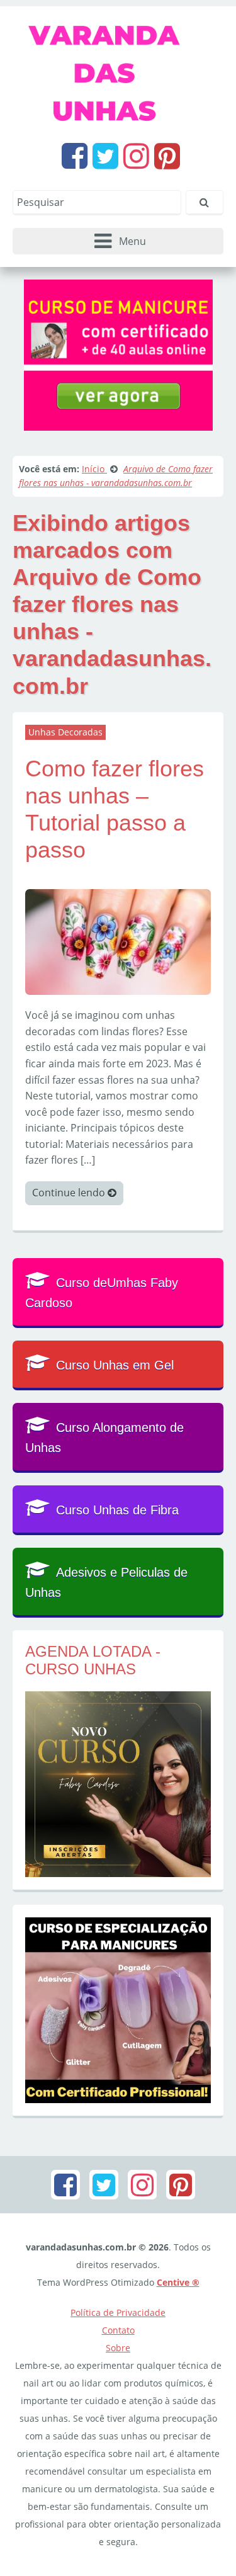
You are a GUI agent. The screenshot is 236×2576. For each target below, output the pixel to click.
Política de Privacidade (118, 2312)
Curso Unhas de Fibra (117, 1510)
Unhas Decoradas (65, 732)
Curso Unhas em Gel (115, 1365)
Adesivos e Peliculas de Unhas (106, 1582)
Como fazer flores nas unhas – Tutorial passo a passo (115, 809)
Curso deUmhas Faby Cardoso (102, 1293)
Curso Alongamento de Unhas (104, 1438)
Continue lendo (70, 1193)
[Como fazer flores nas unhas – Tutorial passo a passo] (118, 941)
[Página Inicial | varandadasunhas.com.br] (118, 71)
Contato (118, 2330)
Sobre (118, 2348)
